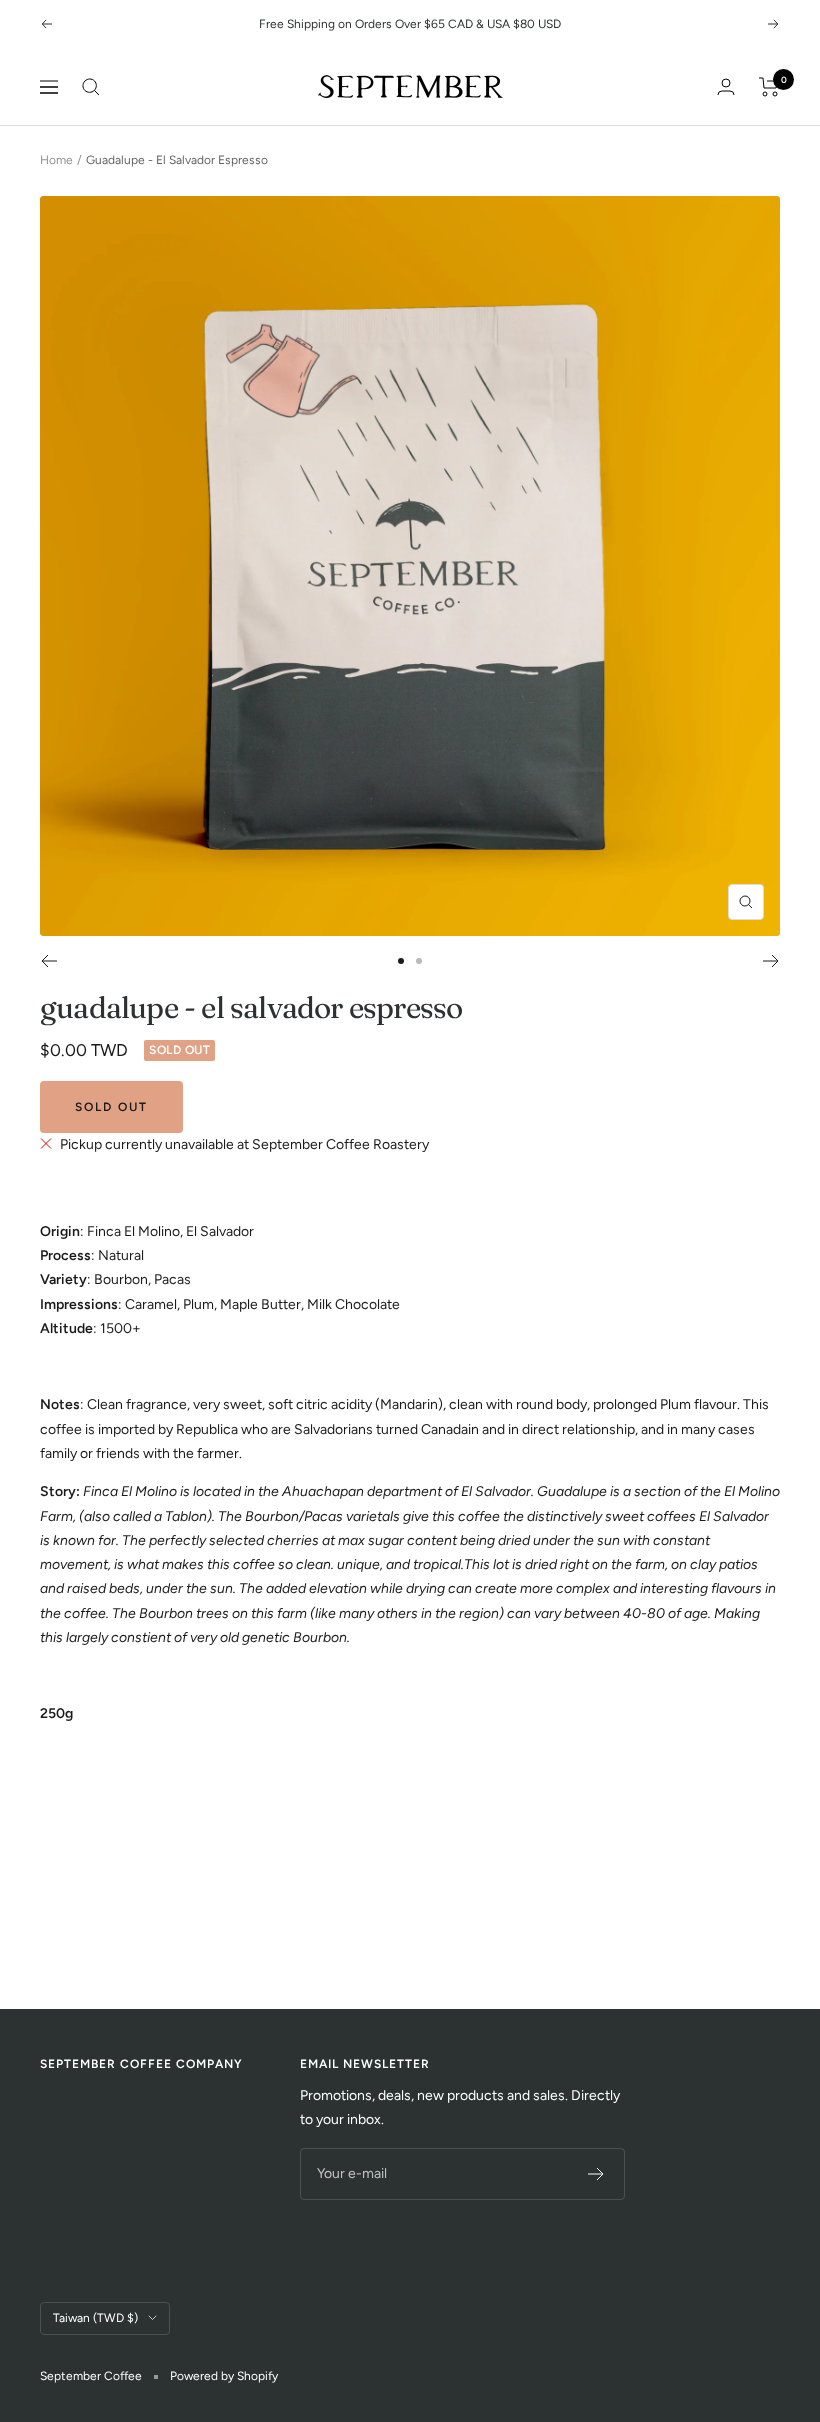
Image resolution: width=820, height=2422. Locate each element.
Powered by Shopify (224, 2376)
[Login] (726, 86)
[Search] (91, 87)
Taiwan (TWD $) (95, 2318)
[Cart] (769, 87)
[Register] (596, 2174)
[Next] (771, 961)
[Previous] (48, 961)
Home (56, 160)
